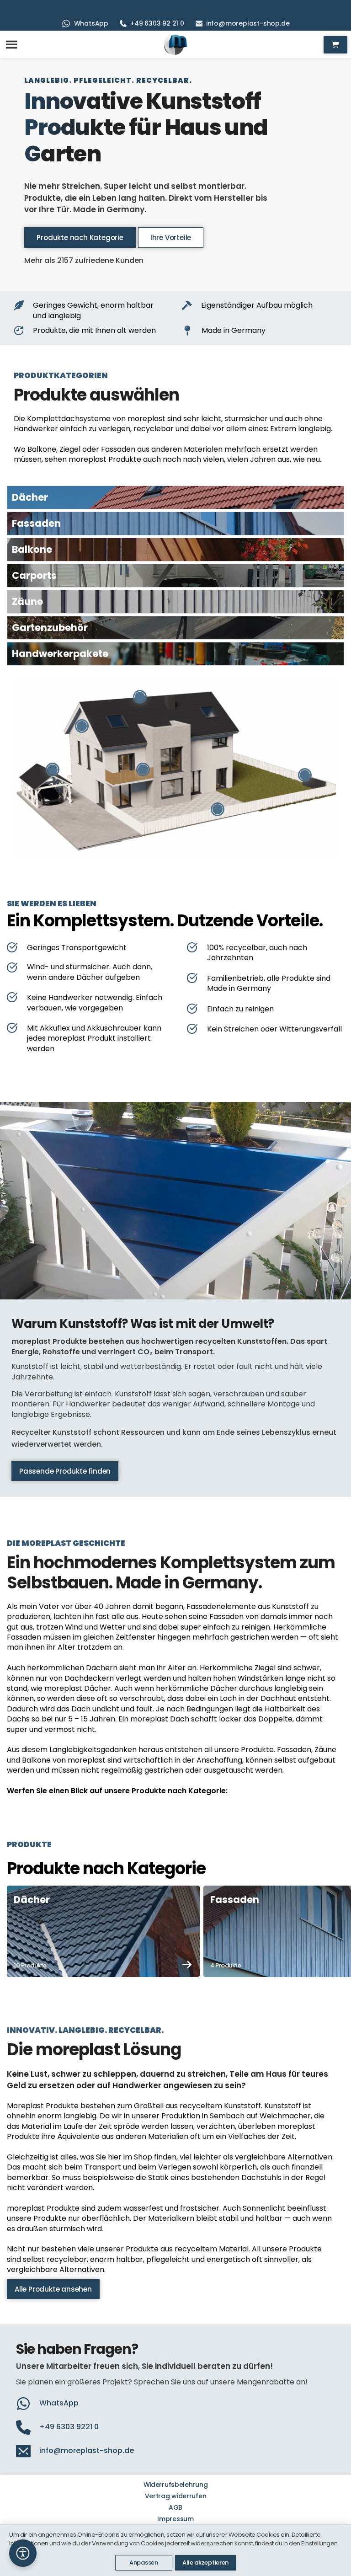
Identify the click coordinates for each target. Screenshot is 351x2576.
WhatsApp (91, 23)
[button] (23, 2553)
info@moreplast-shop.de (248, 23)
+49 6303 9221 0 (69, 2427)
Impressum (175, 2519)
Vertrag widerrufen (176, 2496)
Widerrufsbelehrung (176, 2485)
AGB (175, 2507)
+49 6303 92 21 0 (157, 23)
